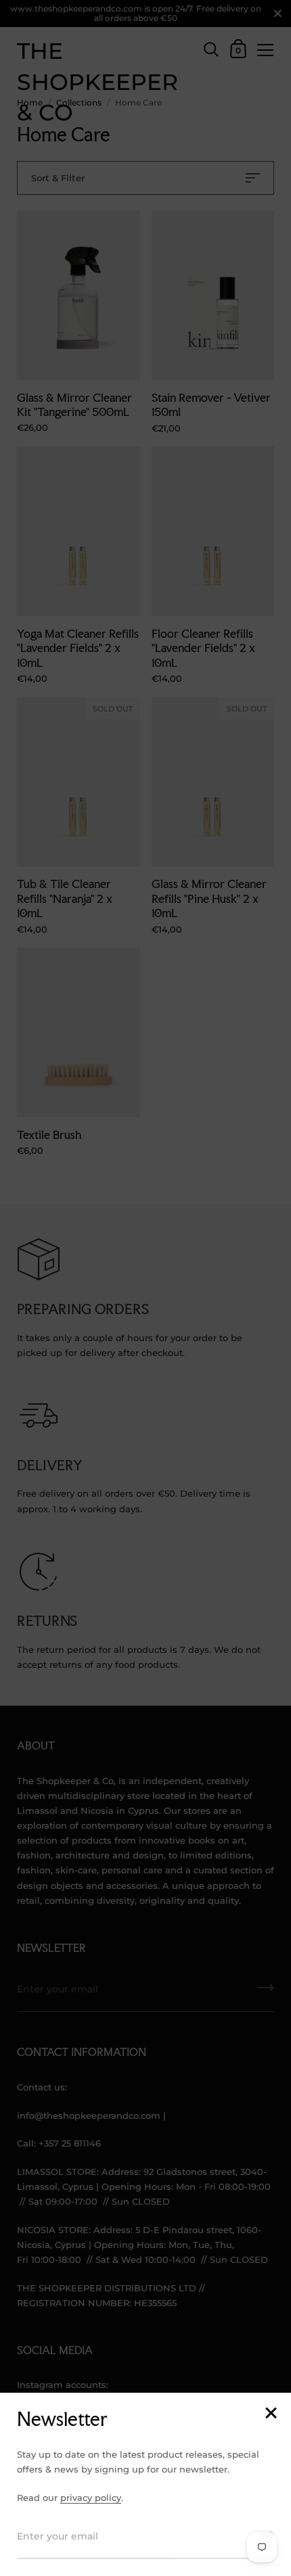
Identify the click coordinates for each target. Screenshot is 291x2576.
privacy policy (91, 2498)
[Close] (271, 2414)
